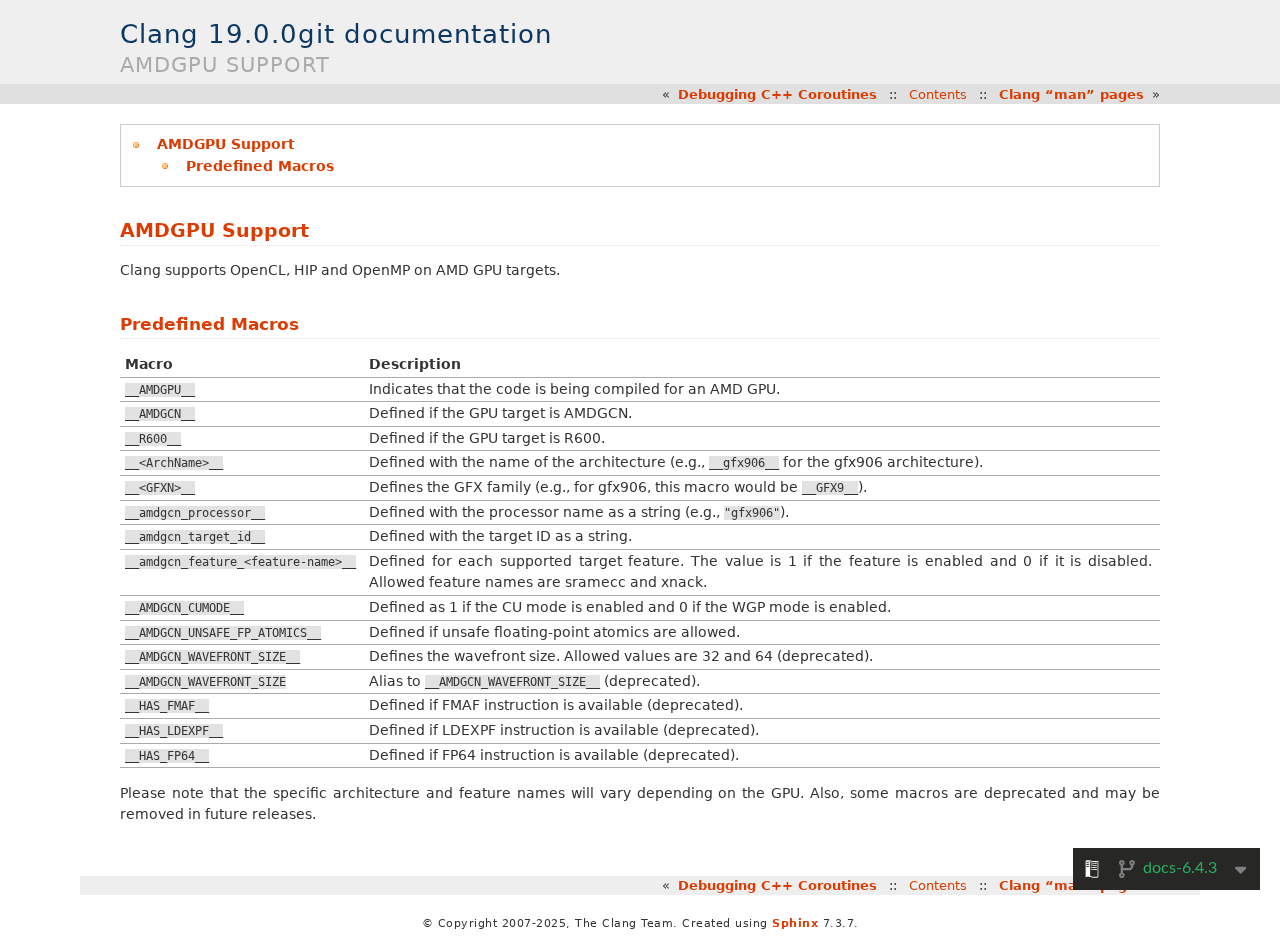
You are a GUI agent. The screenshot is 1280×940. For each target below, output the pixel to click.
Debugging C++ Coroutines (777, 94)
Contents (938, 94)
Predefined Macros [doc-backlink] (209, 324)
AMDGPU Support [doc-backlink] (214, 230)
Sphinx (795, 923)
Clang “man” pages (1071, 94)
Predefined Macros (260, 166)
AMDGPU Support (226, 144)
